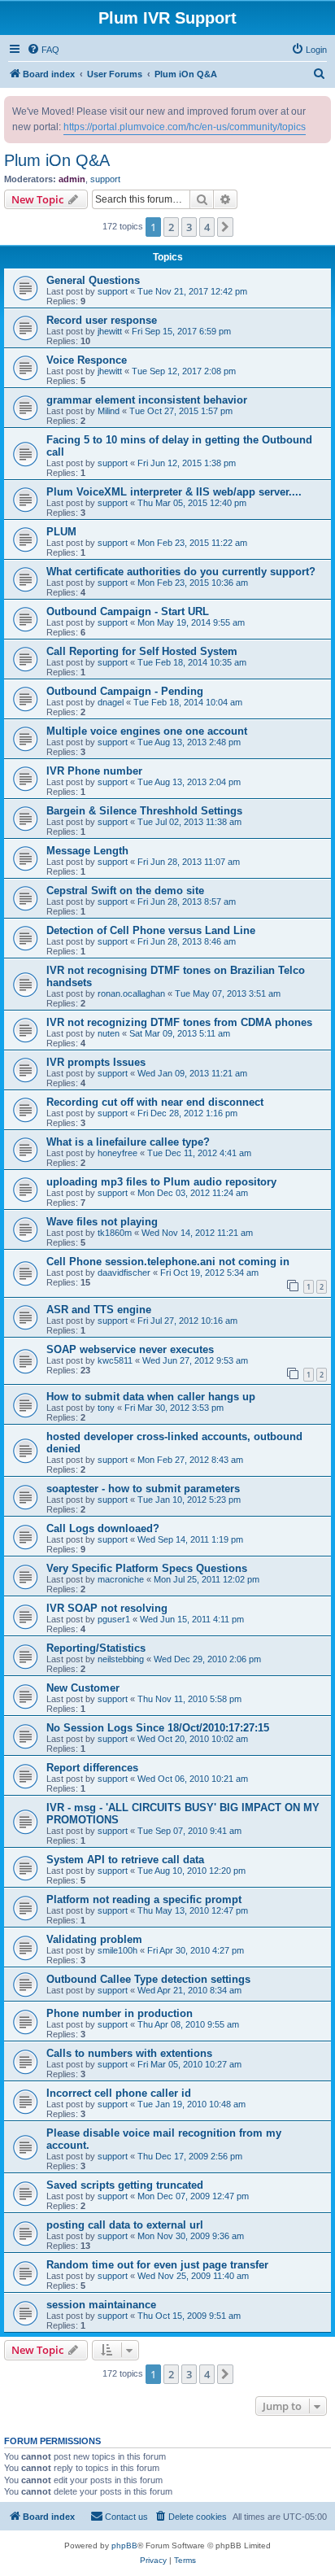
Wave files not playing (102, 1222)
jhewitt (110, 331)
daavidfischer (124, 1273)
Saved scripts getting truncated (125, 2185)
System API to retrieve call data (125, 1860)
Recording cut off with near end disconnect (155, 1102)
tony (106, 1408)
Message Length (87, 851)
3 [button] (189, 227)
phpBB (124, 2545)
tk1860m (115, 1233)
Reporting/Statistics (96, 1648)
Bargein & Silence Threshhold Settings (144, 811)
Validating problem (94, 1939)
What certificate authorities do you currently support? (181, 572)
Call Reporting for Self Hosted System (142, 651)
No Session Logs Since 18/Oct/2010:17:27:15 (158, 1728)
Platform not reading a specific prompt (144, 1899)
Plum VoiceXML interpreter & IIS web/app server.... (174, 492)
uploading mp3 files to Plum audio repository (161, 1182)
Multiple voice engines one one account (147, 731)
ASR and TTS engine (99, 1310)
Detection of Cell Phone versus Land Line (151, 930)
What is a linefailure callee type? (128, 1142)
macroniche (121, 1579)
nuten (109, 1033)
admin (72, 179)
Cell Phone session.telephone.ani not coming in (168, 1262)
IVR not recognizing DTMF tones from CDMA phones (179, 1022)
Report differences (92, 1768)
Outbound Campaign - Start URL (128, 611)
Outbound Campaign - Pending (125, 691)
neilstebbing (121, 1659)
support (105, 179)
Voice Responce (87, 360)
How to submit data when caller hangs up (151, 1397)
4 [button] (207, 227)
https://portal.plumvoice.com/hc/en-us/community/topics (185, 127)
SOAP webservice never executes (130, 1349)
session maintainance (101, 2305)
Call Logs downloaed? (103, 1528)
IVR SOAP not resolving (107, 1608)
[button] (225, 227)
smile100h (117, 1950)
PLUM (61, 532)
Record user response (102, 320)
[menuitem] (43, 50)
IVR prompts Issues (96, 1062)
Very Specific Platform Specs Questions (147, 1568)
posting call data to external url (125, 2225)
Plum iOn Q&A (57, 160)
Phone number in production (120, 2013)
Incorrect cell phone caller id (119, 2093)
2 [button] (171, 227)
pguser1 (114, 1619)
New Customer (83, 1688)
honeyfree (117, 1153)
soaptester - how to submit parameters (143, 1489)
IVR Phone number (94, 771)
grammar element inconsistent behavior (147, 400)
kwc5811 (115, 1360)
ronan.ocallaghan (131, 993)
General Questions (93, 280)
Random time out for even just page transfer (157, 2265)
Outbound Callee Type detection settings (148, 1979)
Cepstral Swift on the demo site (125, 891)
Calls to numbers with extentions (129, 2053)
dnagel (111, 702)
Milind (109, 411)
